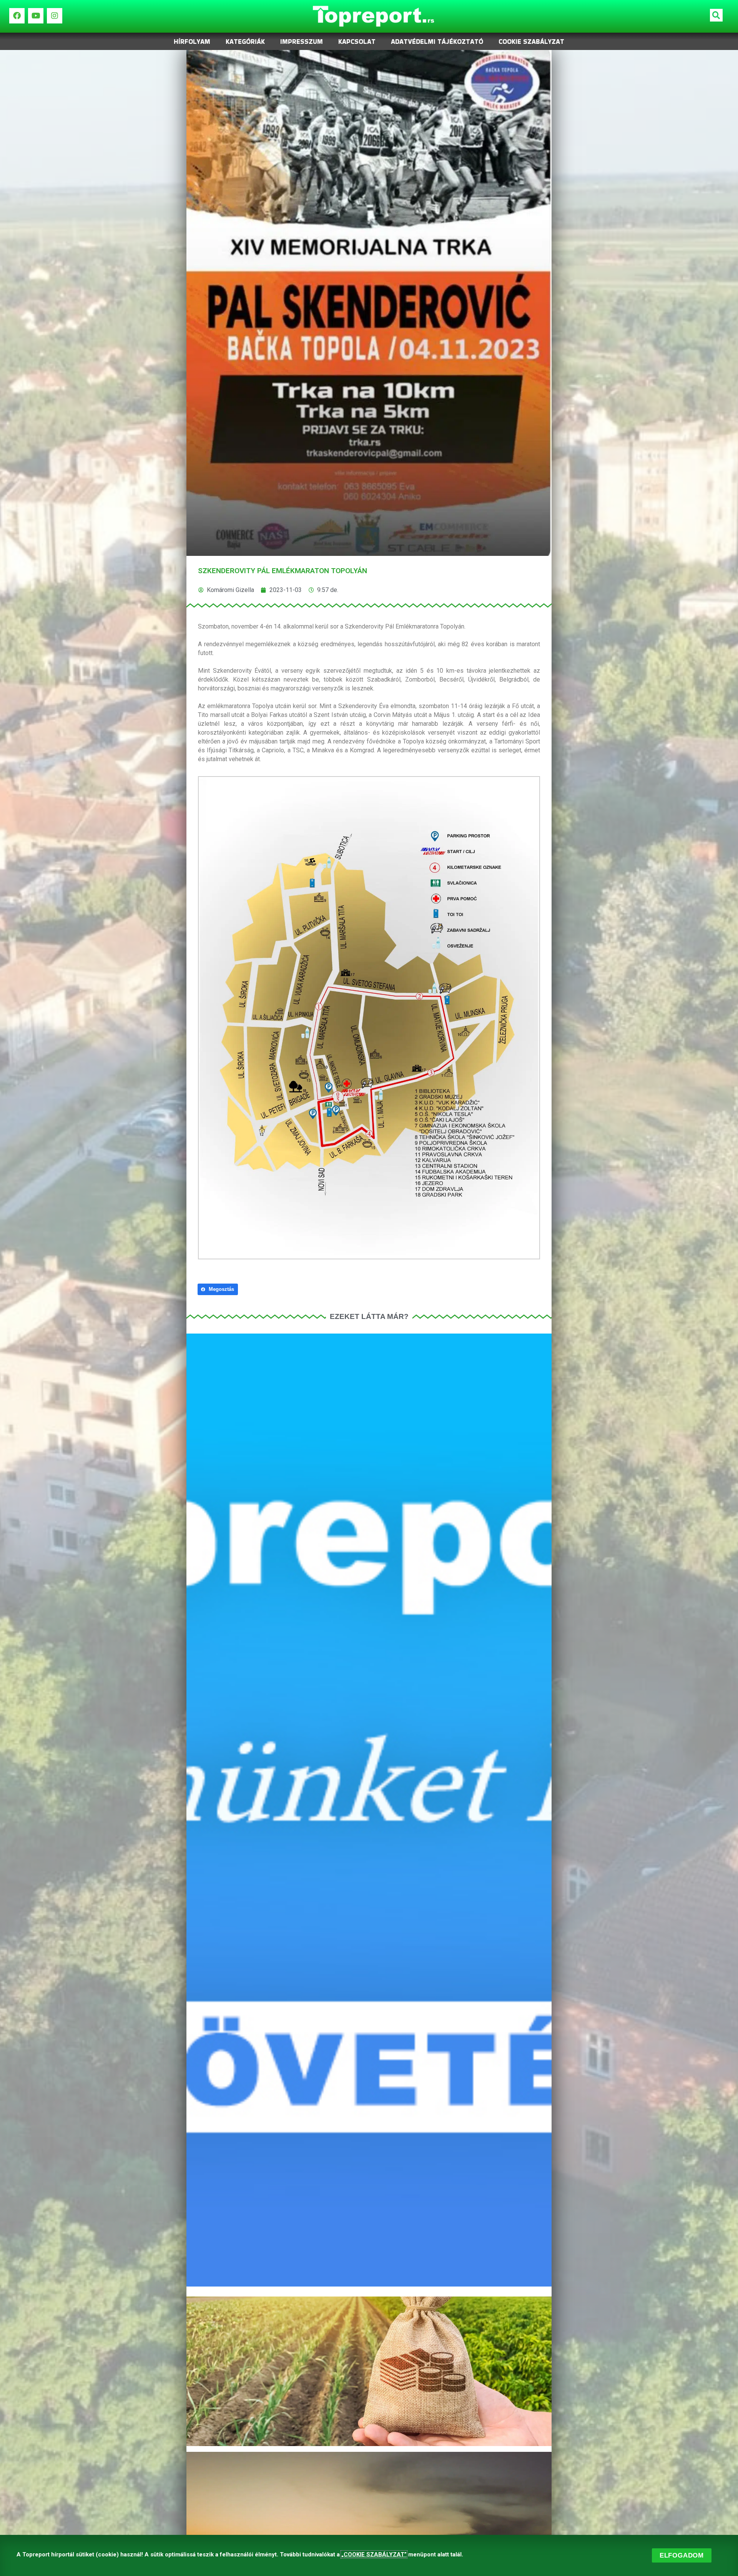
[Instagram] (55, 16)
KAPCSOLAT (357, 42)
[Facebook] (17, 16)
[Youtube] (36, 16)
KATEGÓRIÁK (245, 42)
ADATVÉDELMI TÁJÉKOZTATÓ (437, 42)
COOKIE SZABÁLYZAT (531, 42)
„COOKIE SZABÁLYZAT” (374, 2554)
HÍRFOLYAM (192, 42)
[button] (716, 15)
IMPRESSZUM (302, 42)
